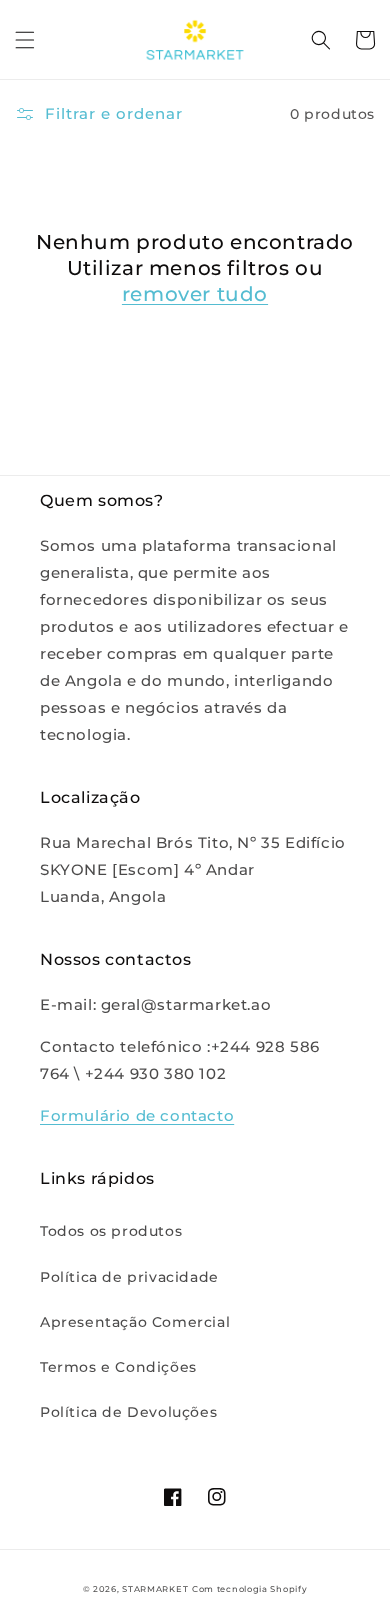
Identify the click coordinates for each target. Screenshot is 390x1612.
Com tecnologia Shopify (249, 1589)
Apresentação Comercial (135, 1322)
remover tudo (195, 294)
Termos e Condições (118, 1367)
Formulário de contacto (137, 1115)
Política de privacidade (129, 1277)
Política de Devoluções (128, 1412)
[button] (25, 40)
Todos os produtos (111, 1231)
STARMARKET (155, 1589)
